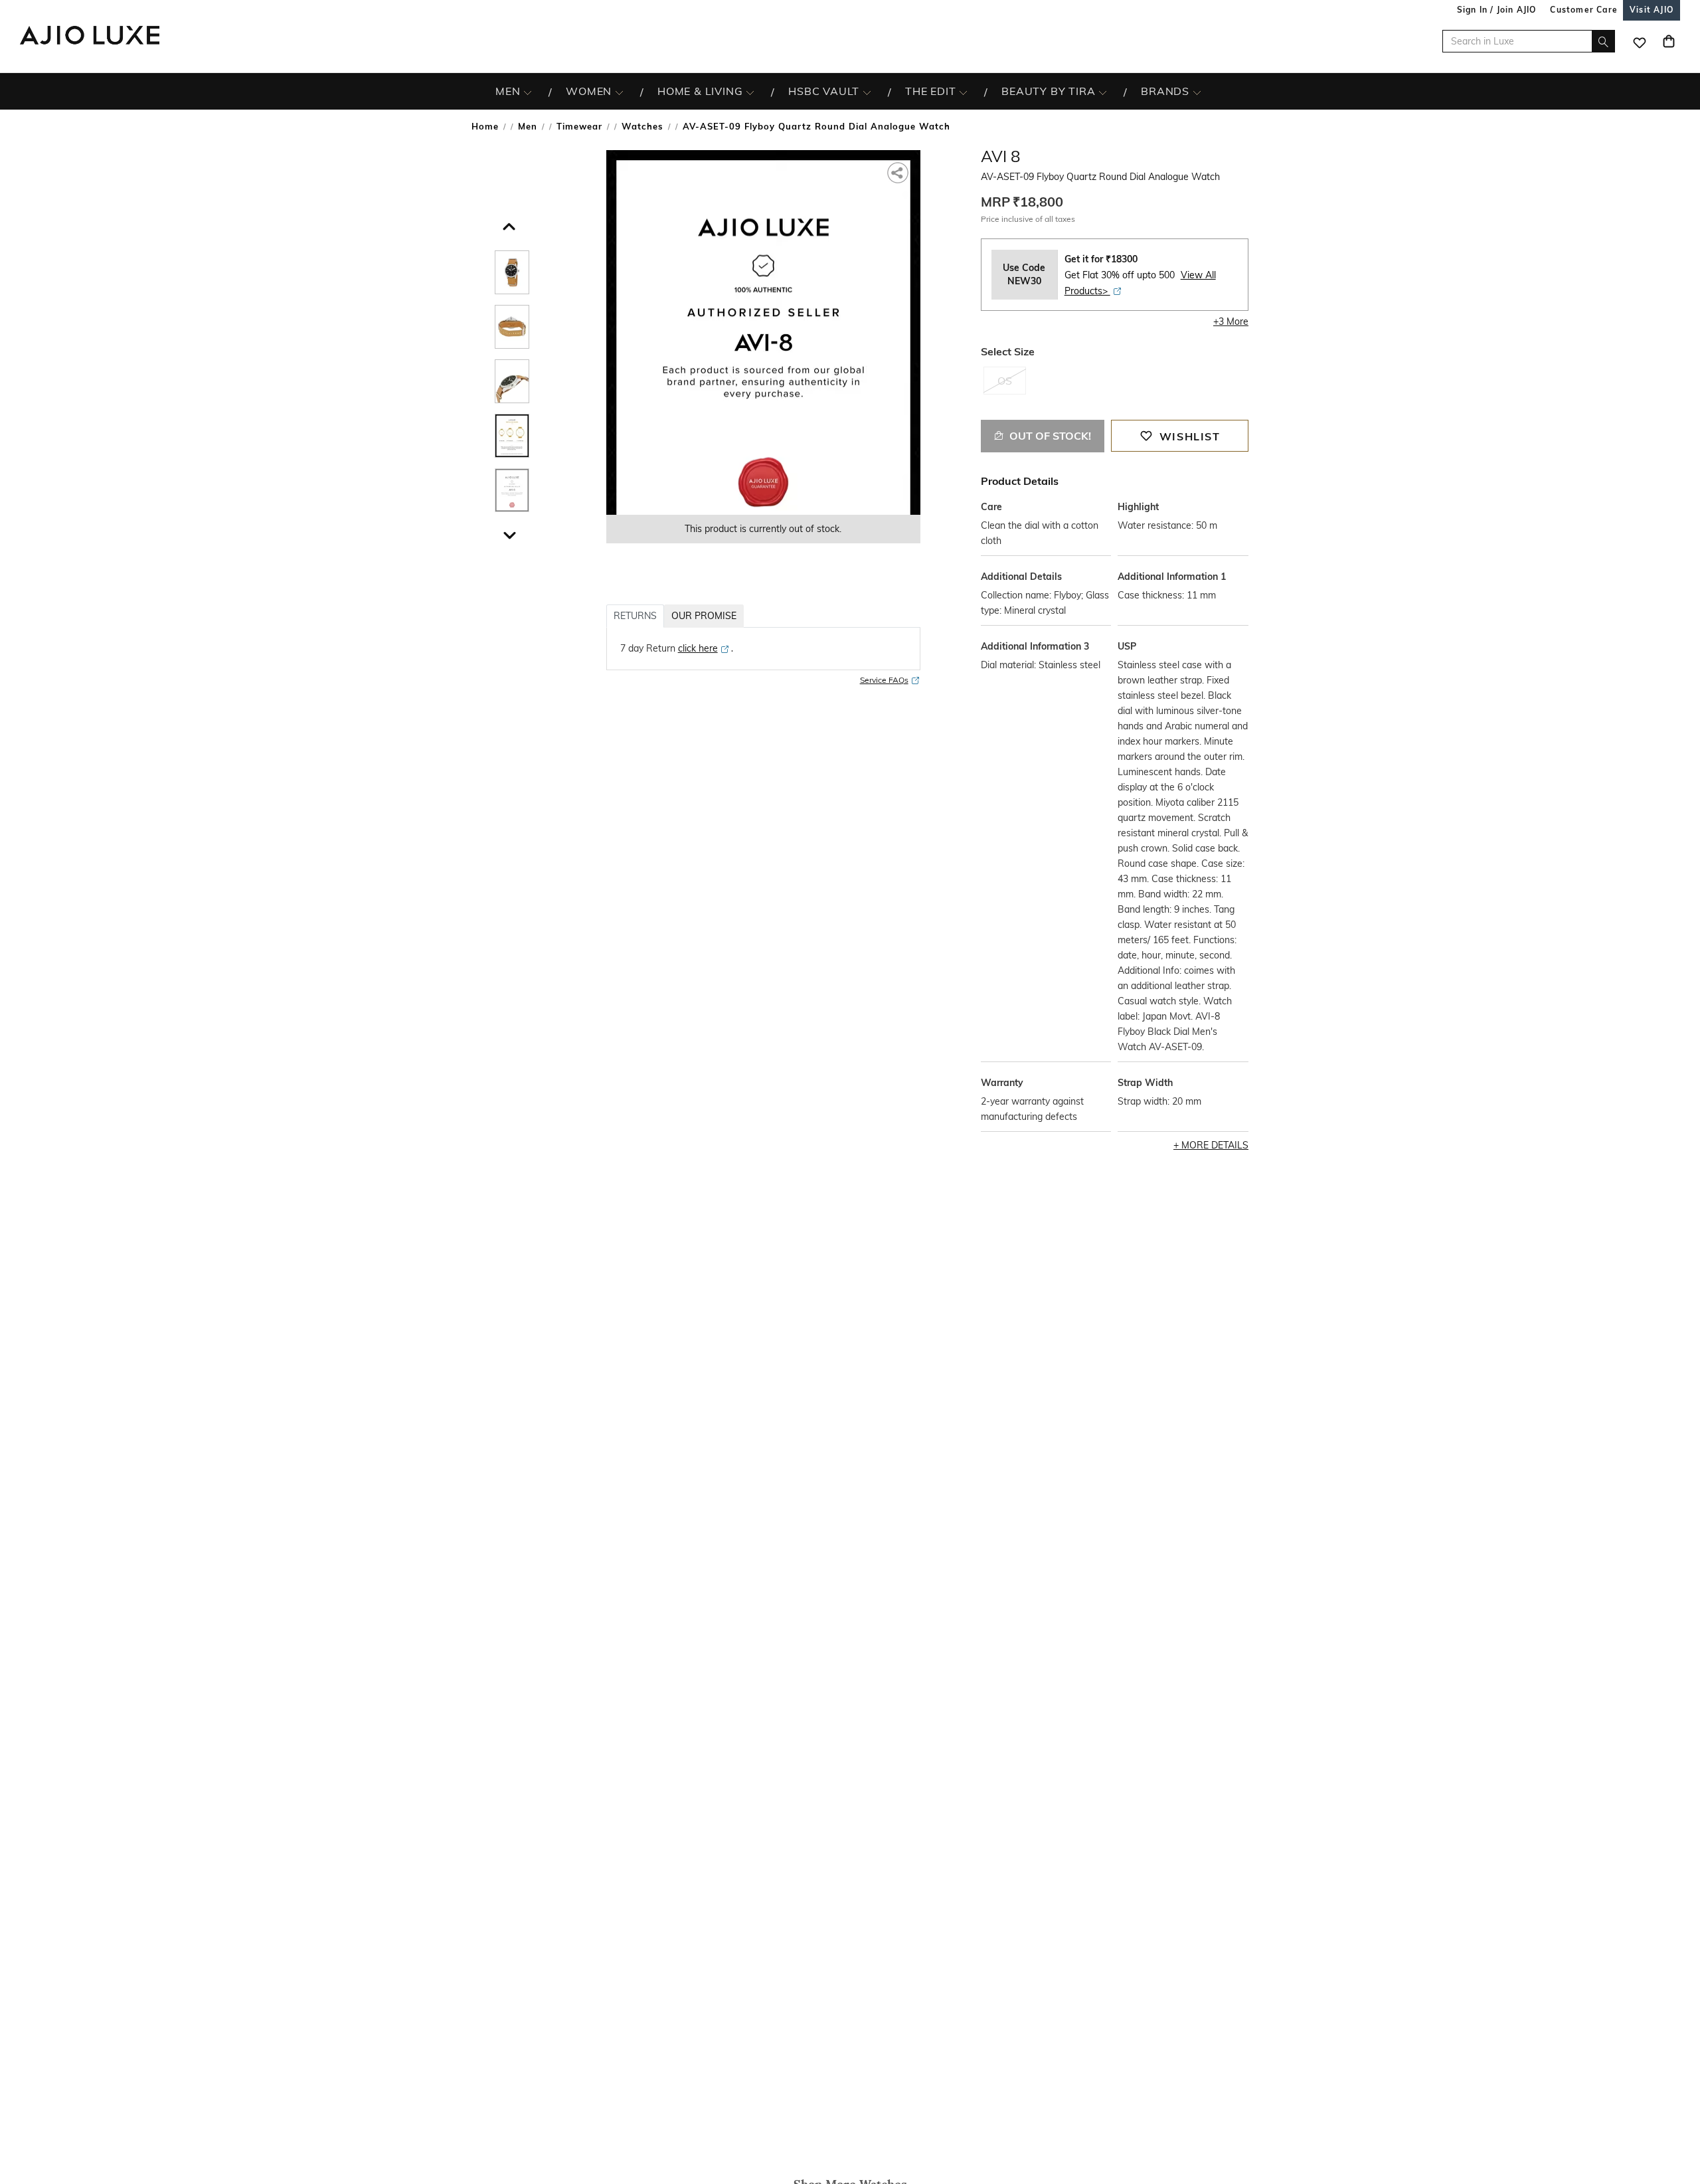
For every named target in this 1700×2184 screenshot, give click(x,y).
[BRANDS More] (1197, 92)
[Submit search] (1603, 41)
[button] (507, 223)
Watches (642, 126)
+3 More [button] (1231, 321)
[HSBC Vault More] (867, 92)
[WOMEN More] (619, 92)
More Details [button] (1215, 1145)
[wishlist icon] (1640, 41)
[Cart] (1669, 41)
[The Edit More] (963, 92)
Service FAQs (884, 680)
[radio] (1005, 387)
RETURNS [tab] (635, 616)
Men (528, 126)
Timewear (579, 126)
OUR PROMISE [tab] (704, 616)
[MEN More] (528, 92)
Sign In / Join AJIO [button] (1497, 10)
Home (485, 126)
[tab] (512, 275)
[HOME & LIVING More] (750, 92)
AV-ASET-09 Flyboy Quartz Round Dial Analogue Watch (816, 126)
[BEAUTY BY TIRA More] (1103, 92)
